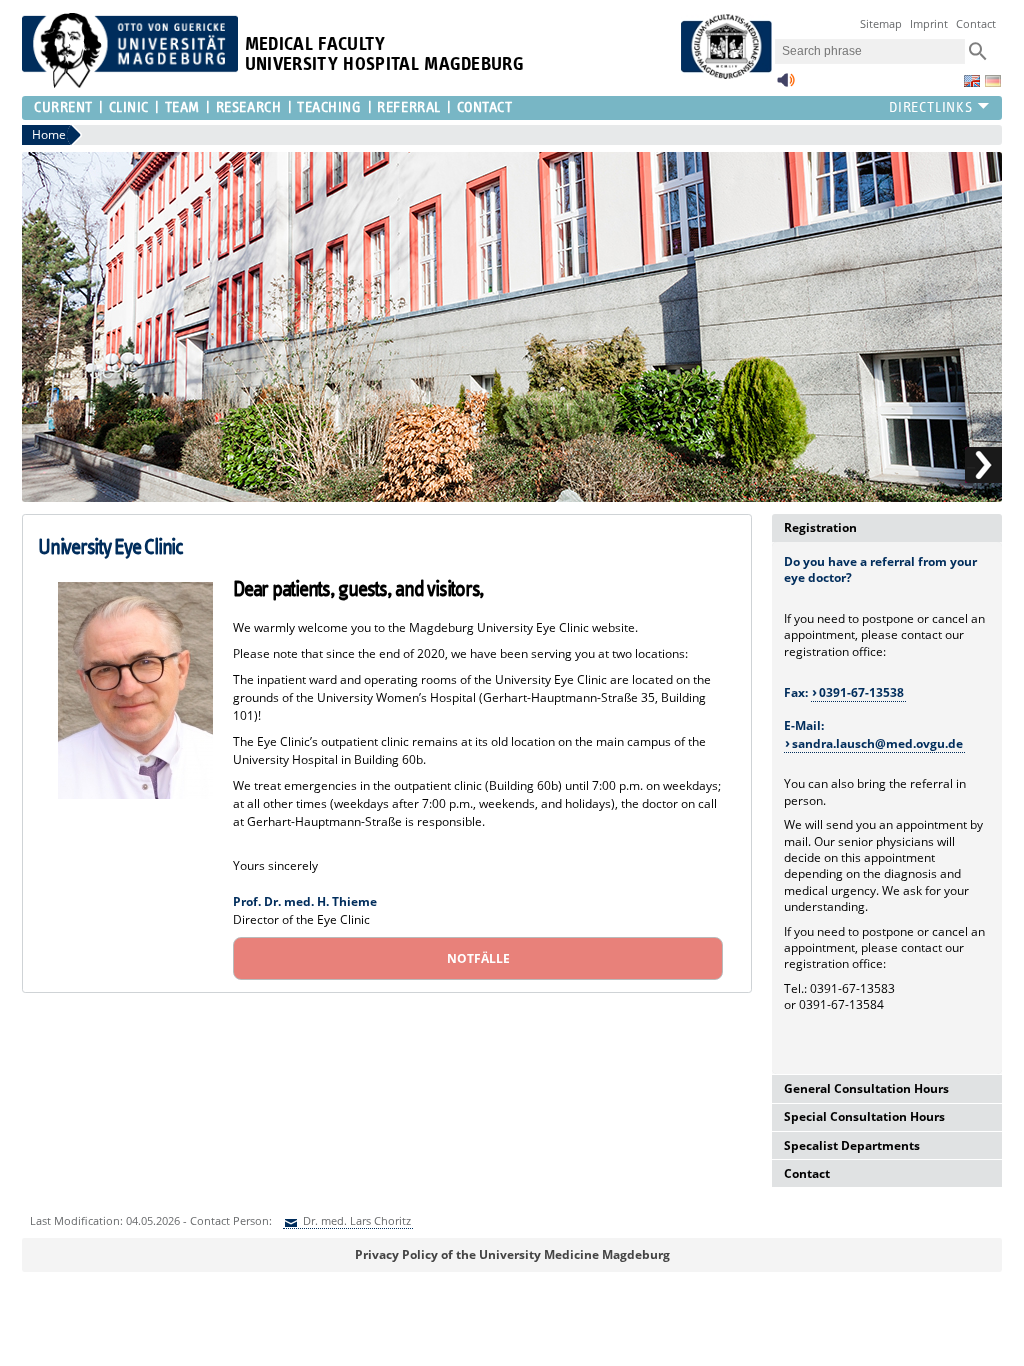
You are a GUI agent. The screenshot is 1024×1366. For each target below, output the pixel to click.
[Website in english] (972, 81)
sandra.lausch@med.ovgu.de (877, 743)
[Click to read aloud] (786, 85)
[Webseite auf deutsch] (993, 81)
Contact (976, 23)
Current (63, 107)
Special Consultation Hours (864, 1116)
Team (182, 107)
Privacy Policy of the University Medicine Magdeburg (512, 1254)
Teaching (329, 107)
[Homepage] (130, 83)
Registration (820, 527)
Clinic (129, 107)
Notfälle (478, 958)
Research (248, 107)
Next (983, 465)
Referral (408, 107)
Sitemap (881, 23)
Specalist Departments (852, 1145)
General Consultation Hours (866, 1088)
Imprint (929, 23)
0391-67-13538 (861, 692)
